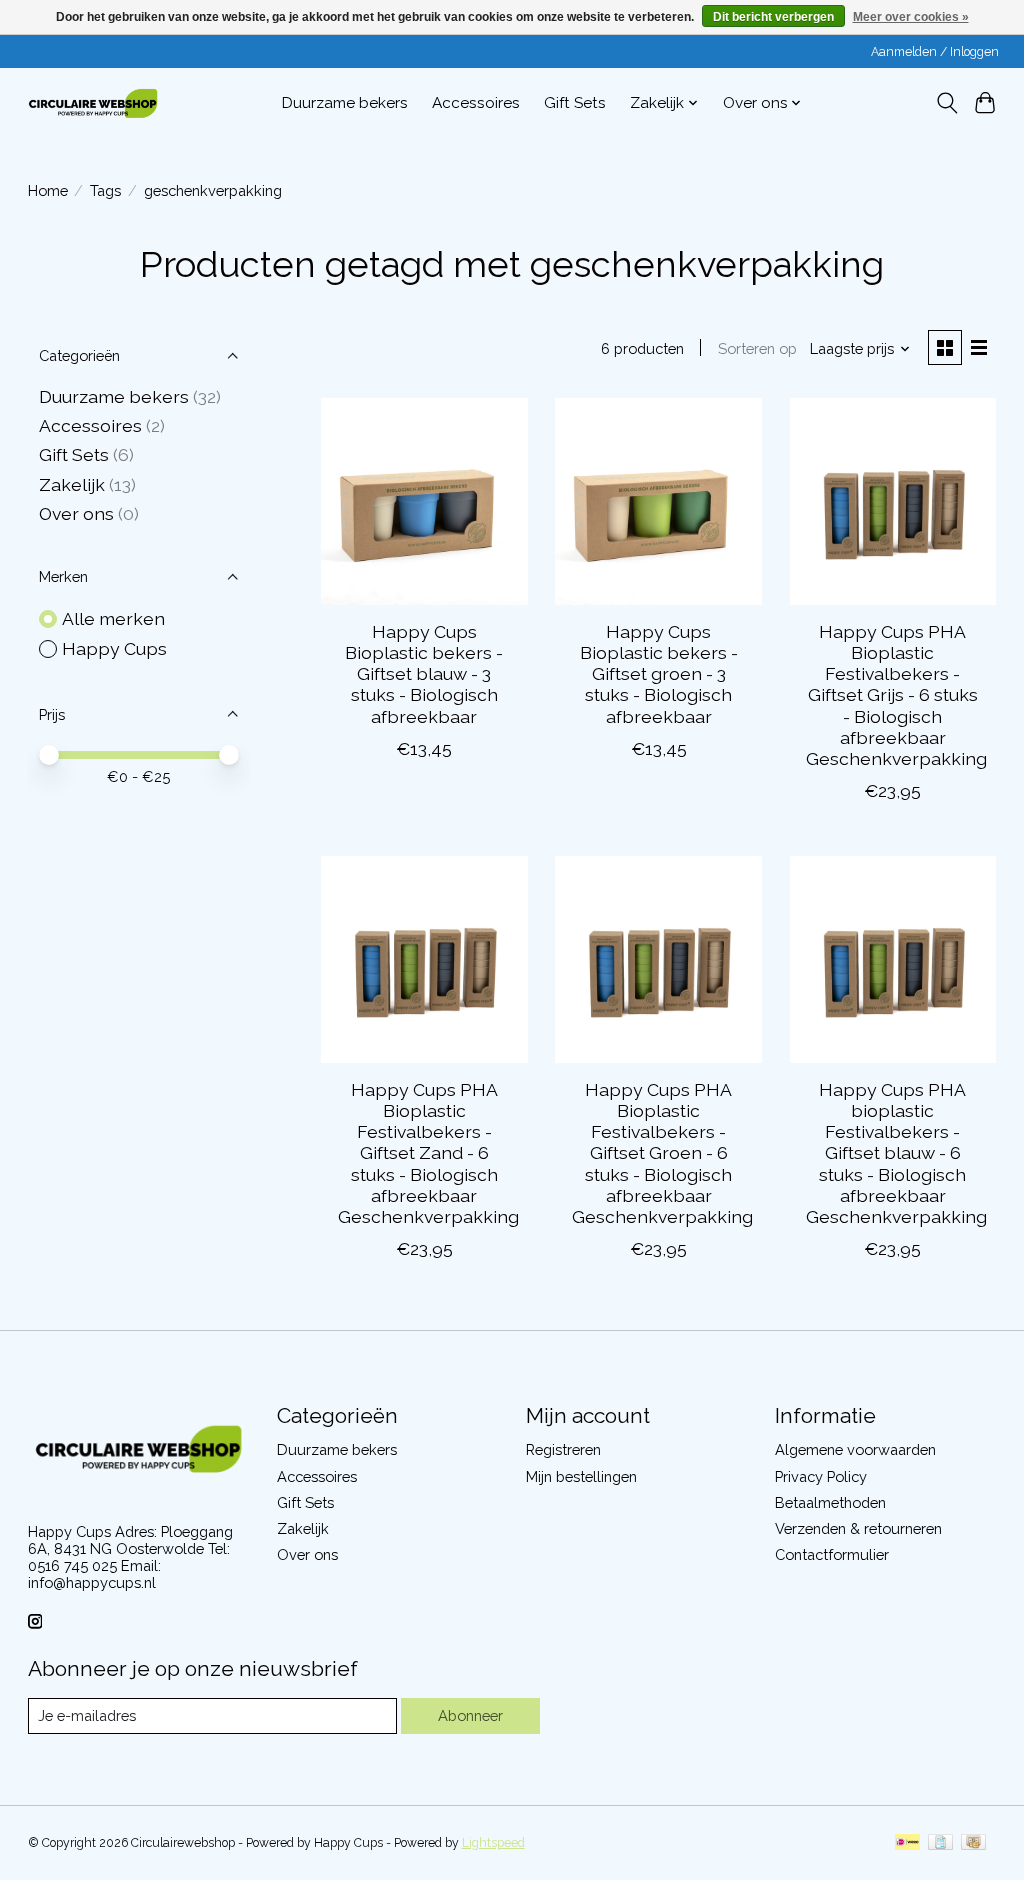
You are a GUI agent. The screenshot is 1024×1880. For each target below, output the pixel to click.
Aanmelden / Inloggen (935, 52)
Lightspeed (493, 1843)
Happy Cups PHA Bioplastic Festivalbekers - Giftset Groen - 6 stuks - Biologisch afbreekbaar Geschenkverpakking (662, 1153)
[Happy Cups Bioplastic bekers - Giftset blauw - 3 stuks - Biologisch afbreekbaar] (424, 501)
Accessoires (476, 103)
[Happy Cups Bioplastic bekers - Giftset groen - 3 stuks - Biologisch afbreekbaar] (658, 501)
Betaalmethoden (830, 1502)
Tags (105, 190)
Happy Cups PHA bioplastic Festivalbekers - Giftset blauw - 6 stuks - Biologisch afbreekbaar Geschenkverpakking (896, 1153)
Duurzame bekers (345, 103)
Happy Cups (114, 648)
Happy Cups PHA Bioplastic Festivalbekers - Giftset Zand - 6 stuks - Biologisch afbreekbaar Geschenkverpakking (428, 1153)
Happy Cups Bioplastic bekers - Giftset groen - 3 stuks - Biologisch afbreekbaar (659, 673)
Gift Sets (575, 103)
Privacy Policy (821, 1476)
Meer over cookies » (911, 17)
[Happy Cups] (93, 102)
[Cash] (973, 1843)
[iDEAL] (907, 1843)
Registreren (563, 1449)
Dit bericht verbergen (773, 17)
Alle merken (113, 618)
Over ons (76, 513)
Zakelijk (72, 484)
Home (48, 190)
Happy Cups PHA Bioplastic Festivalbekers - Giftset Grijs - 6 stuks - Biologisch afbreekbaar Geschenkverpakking (896, 695)
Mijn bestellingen (581, 1476)
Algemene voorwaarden (855, 1449)
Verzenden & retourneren (858, 1528)
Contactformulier (832, 1554)
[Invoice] (940, 1843)
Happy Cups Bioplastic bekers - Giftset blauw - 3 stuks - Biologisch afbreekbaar (424, 673)
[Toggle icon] (946, 103)
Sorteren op (757, 348)
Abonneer (470, 1715)
